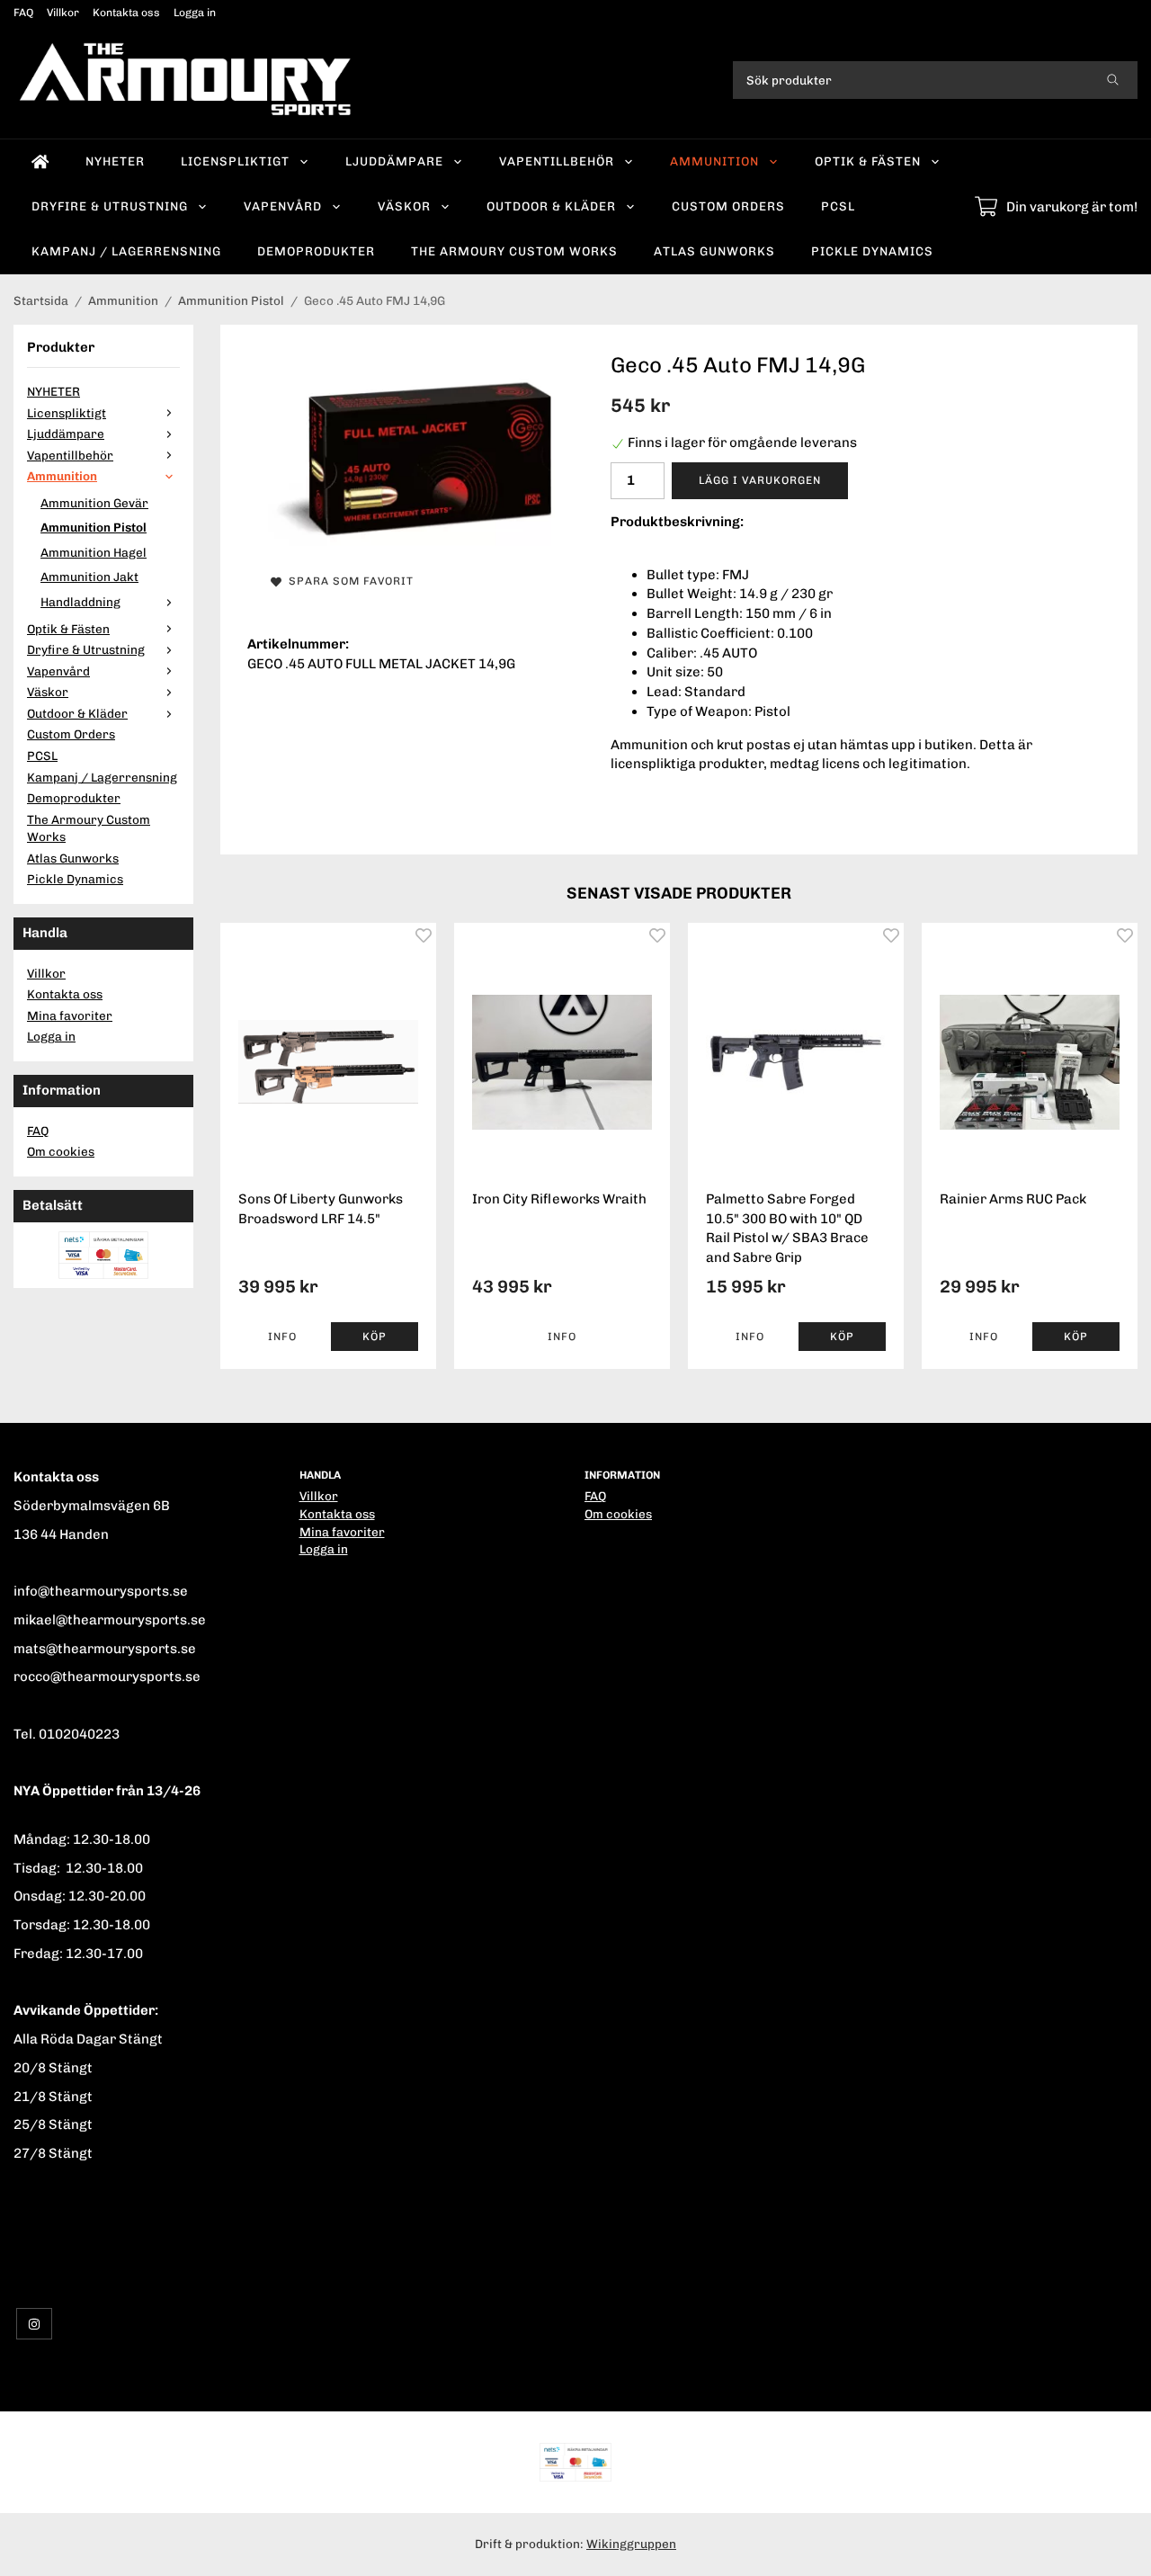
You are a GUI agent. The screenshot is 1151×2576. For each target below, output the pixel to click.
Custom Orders (728, 206)
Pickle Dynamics (872, 251)
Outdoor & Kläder (551, 206)
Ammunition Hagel (94, 552)
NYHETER (115, 161)
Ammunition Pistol (94, 527)
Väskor (404, 206)
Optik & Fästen (868, 161)
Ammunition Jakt (89, 577)
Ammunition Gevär (94, 503)
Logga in (195, 13)
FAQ (23, 13)
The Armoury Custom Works (514, 251)
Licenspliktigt (235, 161)
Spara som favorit (348, 581)
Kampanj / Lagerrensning (126, 251)
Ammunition (714, 161)
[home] (40, 162)
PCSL (838, 206)
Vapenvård (283, 206)
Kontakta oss (126, 13)
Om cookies (61, 1151)
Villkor (63, 13)
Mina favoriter (70, 1015)
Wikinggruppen (631, 2544)
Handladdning (80, 602)
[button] (375, 1337)
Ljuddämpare (394, 161)
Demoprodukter (316, 251)
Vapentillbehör (557, 161)
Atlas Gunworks (714, 251)
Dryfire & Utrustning (110, 206)
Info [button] (282, 1337)
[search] (1113, 80)
